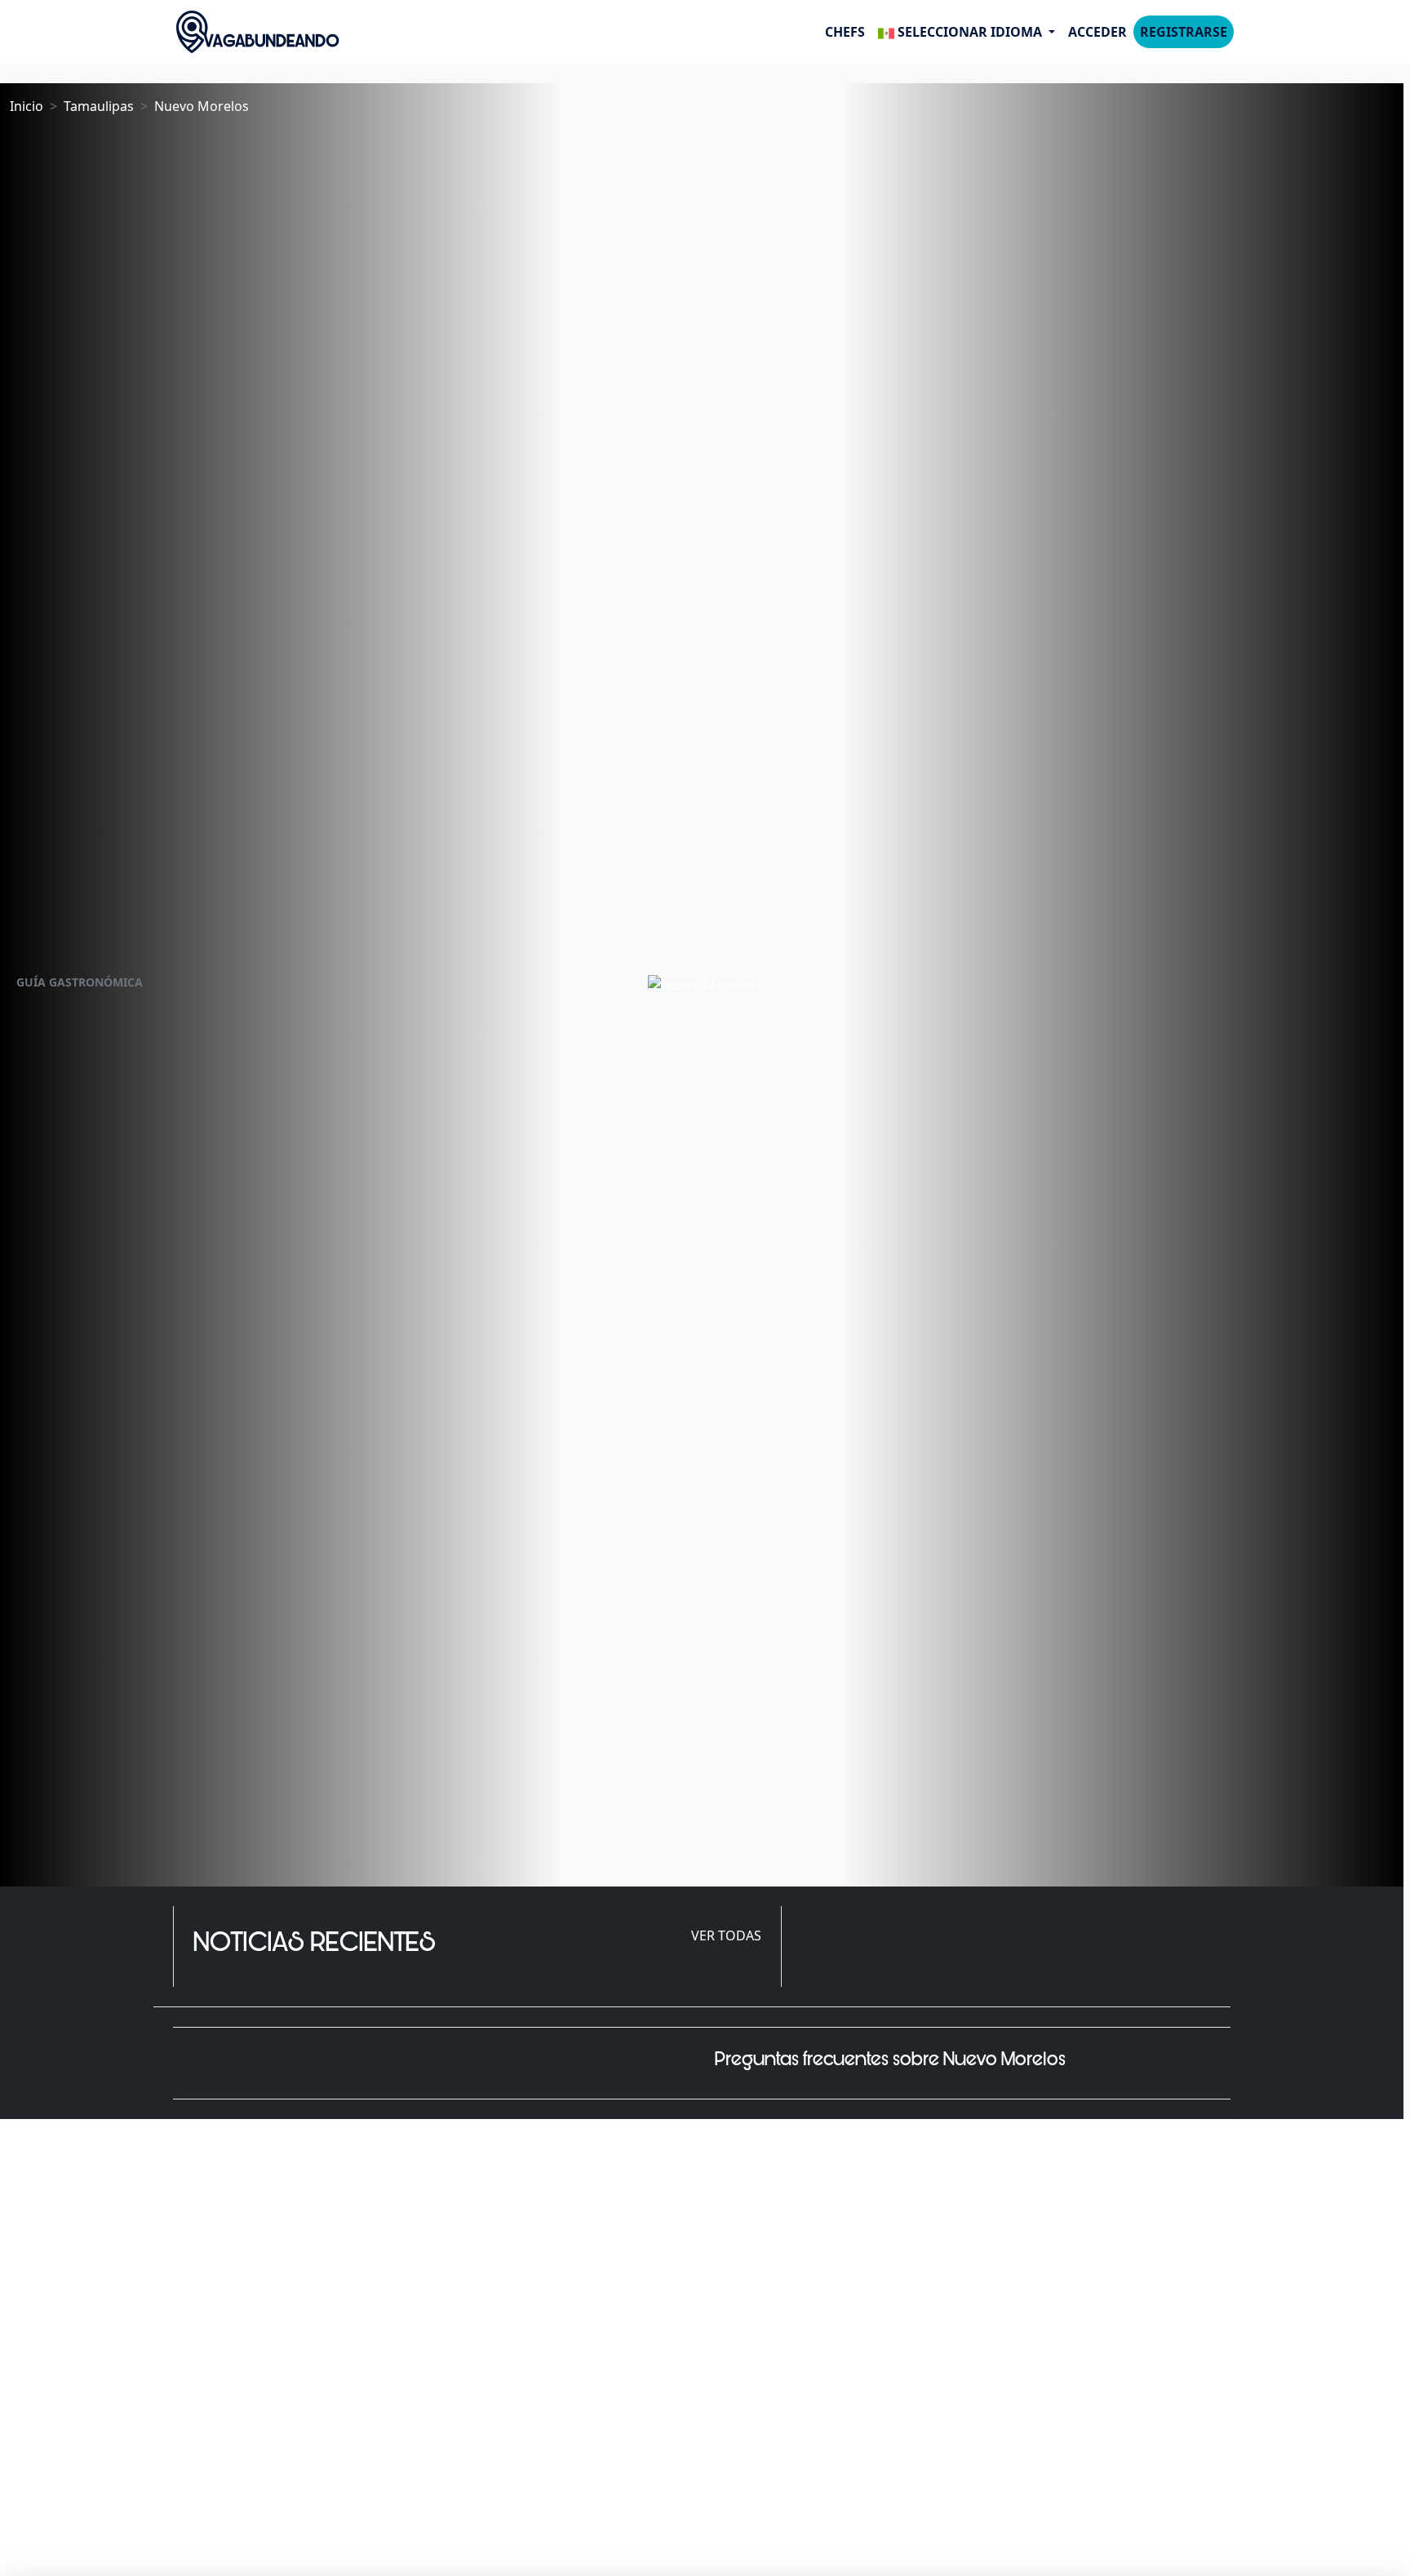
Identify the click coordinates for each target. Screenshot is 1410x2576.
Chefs (845, 32)
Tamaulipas (99, 106)
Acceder (1097, 32)
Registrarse (1184, 32)
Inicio (27, 106)
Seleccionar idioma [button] (970, 32)
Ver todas (726, 1935)
